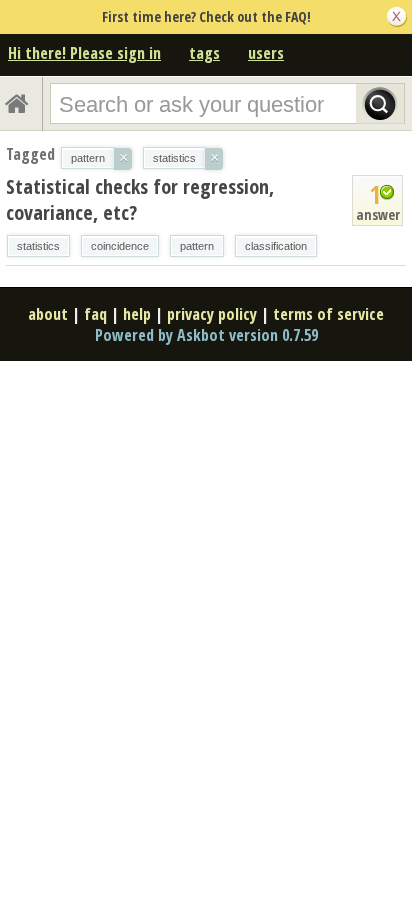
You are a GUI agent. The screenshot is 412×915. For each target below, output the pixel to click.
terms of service (328, 314)
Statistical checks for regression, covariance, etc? (140, 199)
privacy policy (212, 314)
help (137, 314)
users (266, 53)
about (48, 314)
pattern (197, 246)
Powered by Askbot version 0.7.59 (206, 335)
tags (204, 53)
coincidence (120, 246)
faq (95, 314)
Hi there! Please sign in (84, 53)
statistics (38, 246)
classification (276, 246)
